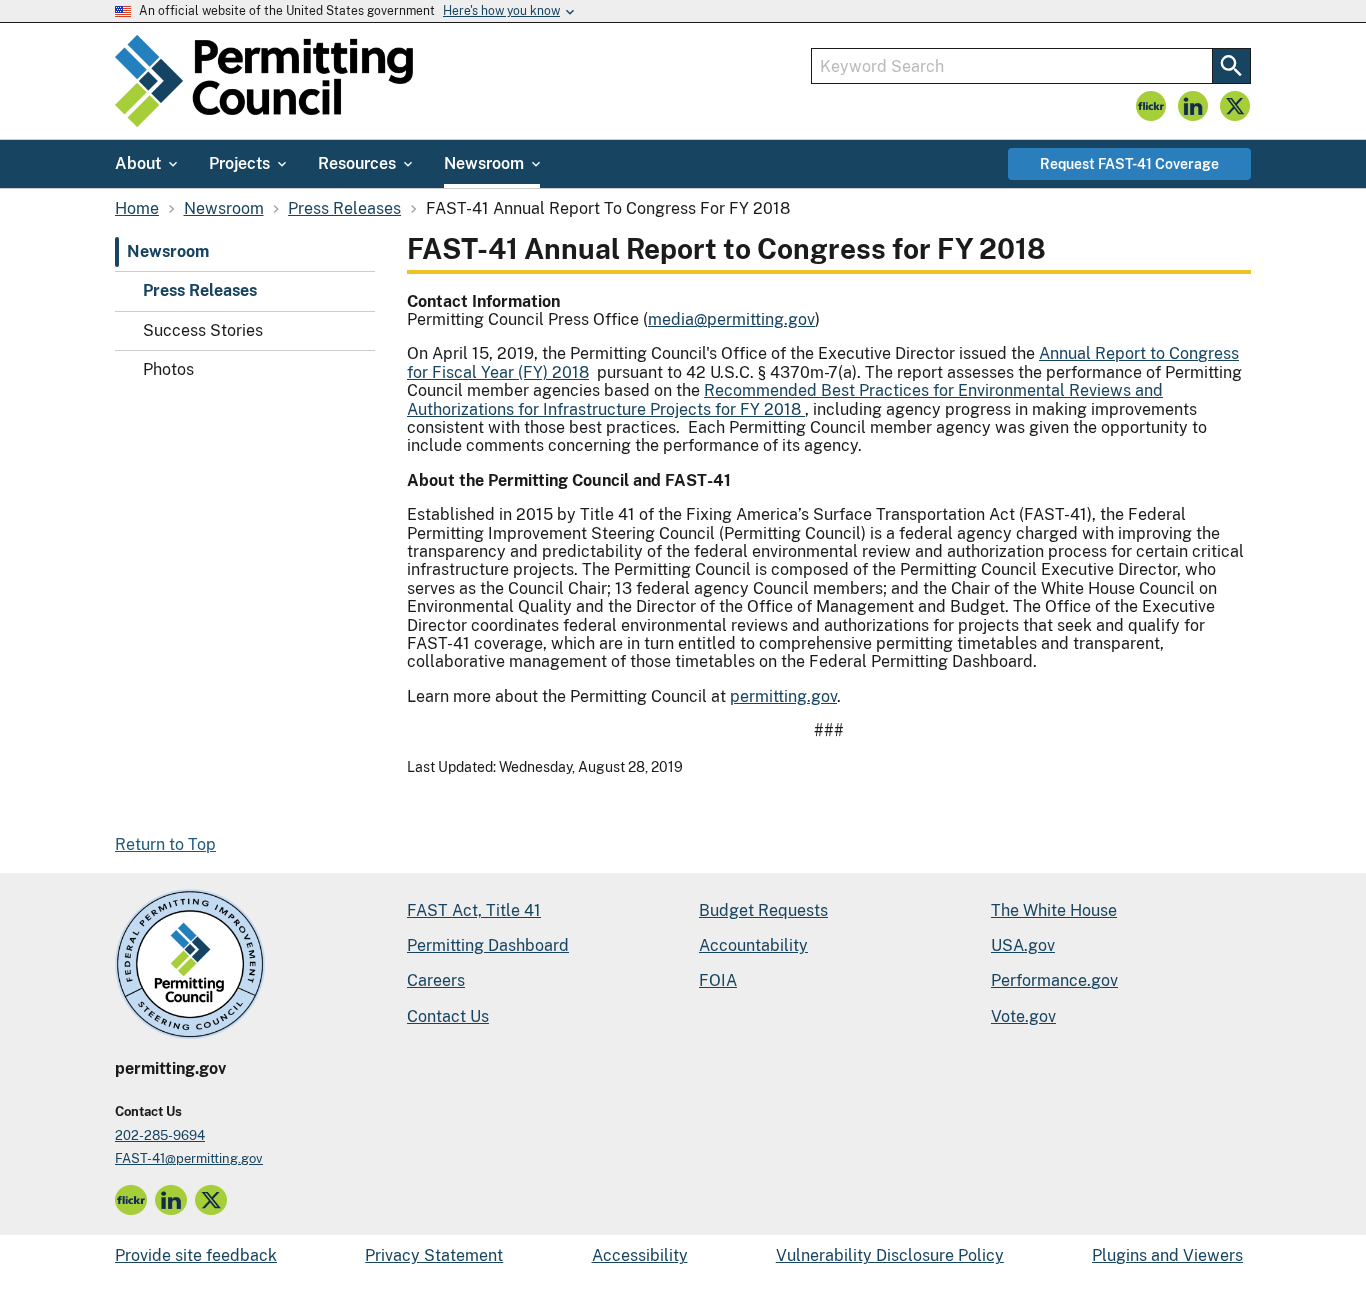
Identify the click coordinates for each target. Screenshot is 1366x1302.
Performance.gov (1054, 980)
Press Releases (200, 291)
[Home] (264, 81)
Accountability (753, 945)
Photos (168, 369)
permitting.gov (783, 696)
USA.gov (1023, 945)
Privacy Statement (434, 1255)
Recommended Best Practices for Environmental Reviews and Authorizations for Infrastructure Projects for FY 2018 (785, 399)
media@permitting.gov (731, 319)
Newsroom (168, 251)
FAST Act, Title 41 (474, 910)
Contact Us (448, 1016)
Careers (436, 980)
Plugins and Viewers (1167, 1255)
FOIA (718, 980)
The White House (1054, 910)
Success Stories (203, 330)
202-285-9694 (160, 1135)
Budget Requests (763, 910)
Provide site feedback (196, 1255)
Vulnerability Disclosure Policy (890, 1255)
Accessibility (640, 1255)
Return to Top (165, 844)
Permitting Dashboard (488, 945)
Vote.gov (1023, 1016)
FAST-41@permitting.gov (189, 1158)
